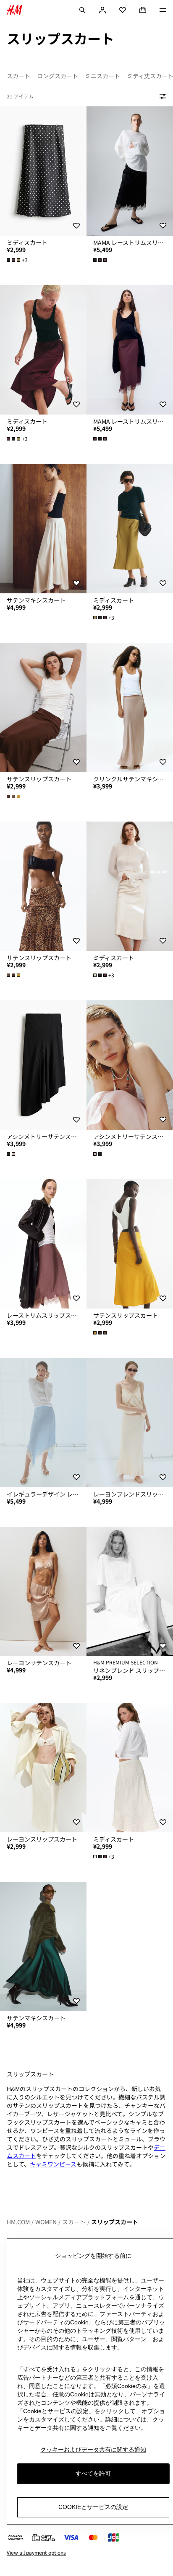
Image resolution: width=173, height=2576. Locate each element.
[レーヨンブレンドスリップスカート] (130, 1423)
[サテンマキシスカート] (43, 529)
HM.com (18, 2222)
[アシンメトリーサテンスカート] (43, 1065)
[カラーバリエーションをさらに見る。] (101, 260)
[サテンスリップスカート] (43, 707)
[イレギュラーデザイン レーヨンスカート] (43, 1423)
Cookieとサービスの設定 (93, 2507)
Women (46, 2222)
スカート (74, 2222)
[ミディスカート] (43, 171)
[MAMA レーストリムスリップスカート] (130, 171)
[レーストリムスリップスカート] (43, 1244)
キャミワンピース (53, 2164)
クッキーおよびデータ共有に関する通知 (93, 2450)
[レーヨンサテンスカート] (43, 1591)
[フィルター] (161, 96)
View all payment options (36, 2553)
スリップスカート (115, 2222)
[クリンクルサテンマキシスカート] (130, 707)
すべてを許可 (93, 2473)
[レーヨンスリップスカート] (43, 1768)
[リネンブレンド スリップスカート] (130, 1591)
